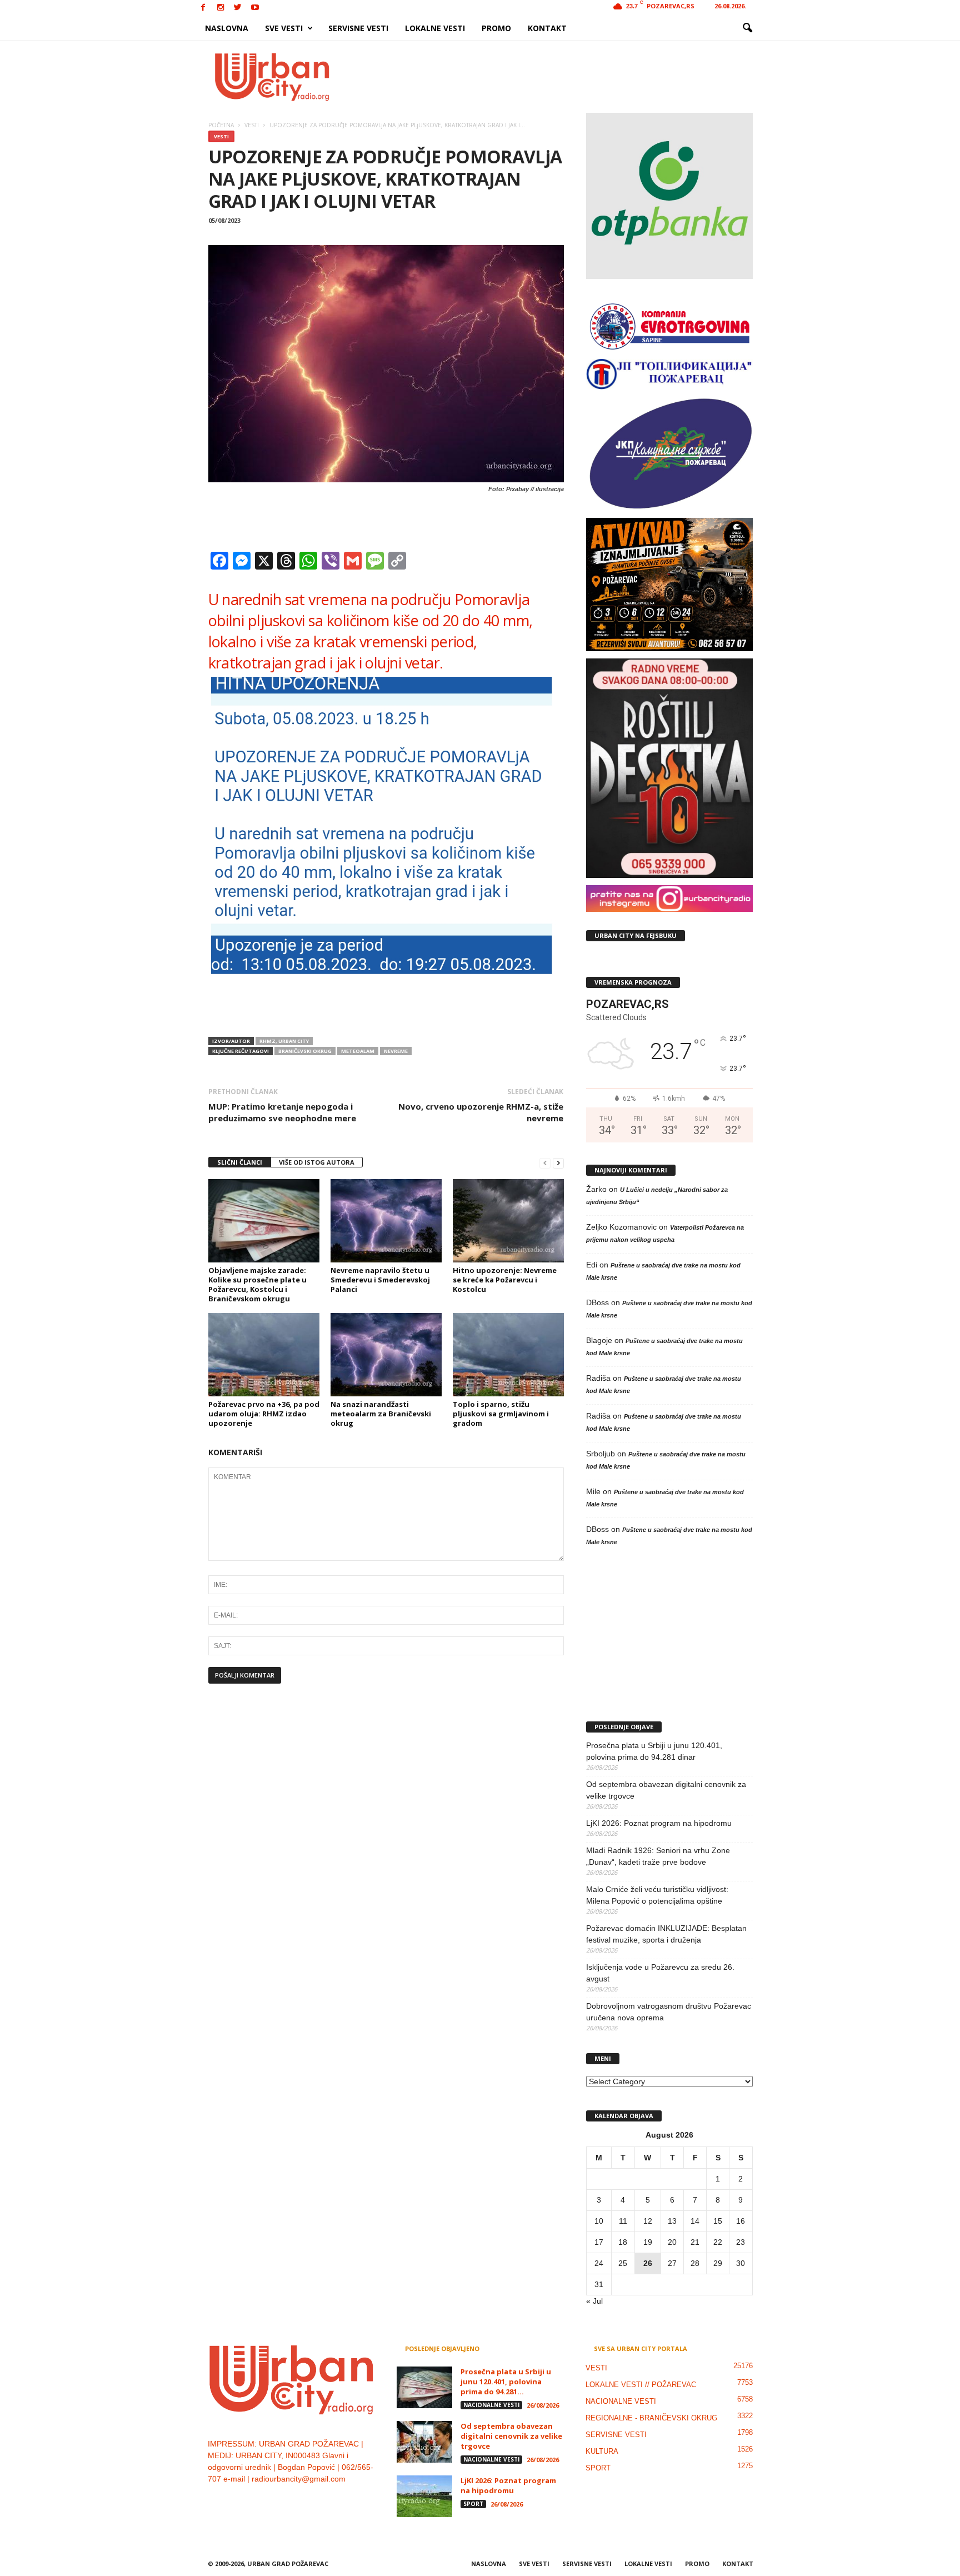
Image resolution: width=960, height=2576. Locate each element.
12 (648, 2221)
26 (648, 2263)
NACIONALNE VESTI (491, 2405)
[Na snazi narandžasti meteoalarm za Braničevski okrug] (386, 1355)
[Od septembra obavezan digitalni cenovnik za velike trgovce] (424, 2442)
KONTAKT (547, 28)
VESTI (221, 136)
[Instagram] (221, 8)
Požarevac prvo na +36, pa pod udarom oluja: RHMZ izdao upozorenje (264, 1414)
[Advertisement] (562, 77)
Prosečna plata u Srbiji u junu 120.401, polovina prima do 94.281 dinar (654, 1751)
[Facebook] (203, 8)
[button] (747, 28)
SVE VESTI (284, 28)
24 (599, 2263)
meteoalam (358, 1051)
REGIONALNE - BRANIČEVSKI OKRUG (651, 2418)
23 (741, 2242)
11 (623, 2221)
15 (718, 2221)
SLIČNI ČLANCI (240, 1162)
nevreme (396, 1051)
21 (695, 2242)
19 (648, 2242)
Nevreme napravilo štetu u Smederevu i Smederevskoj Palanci (380, 1280)
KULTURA (602, 2451)
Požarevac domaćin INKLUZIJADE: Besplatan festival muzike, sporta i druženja (666, 1934)
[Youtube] (255, 8)
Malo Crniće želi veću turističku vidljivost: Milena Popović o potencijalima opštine (657, 1895)
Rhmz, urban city (284, 1041)
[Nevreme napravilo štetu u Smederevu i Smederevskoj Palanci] (386, 1221)
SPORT (473, 2504)
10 (599, 2221)
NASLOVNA (227, 28)
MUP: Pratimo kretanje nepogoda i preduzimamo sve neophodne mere (282, 1112)
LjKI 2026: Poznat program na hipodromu (659, 1823)
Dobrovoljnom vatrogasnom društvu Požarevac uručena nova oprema (669, 2012)
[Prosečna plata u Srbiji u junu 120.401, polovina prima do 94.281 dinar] (424, 2387)
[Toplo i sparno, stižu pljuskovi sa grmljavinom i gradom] (508, 1355)
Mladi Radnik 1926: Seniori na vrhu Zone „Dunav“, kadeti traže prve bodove (658, 1856)
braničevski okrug (305, 1051)
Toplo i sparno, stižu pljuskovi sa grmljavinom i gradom (501, 1414)
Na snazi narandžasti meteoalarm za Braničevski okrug (381, 1414)
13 (672, 2221)
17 (599, 2242)
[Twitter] (238, 8)
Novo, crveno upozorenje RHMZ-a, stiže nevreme (481, 1112)
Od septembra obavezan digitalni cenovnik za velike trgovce (666, 1790)
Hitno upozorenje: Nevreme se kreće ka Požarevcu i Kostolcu (505, 1280)
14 (695, 2221)
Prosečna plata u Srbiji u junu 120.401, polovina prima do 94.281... (506, 2382)
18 (623, 2242)
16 (741, 2221)
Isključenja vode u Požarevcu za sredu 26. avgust (660, 1973)
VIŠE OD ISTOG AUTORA (317, 1162)
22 (718, 2242)
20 (672, 2242)
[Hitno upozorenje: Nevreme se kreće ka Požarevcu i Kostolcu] (508, 1221)
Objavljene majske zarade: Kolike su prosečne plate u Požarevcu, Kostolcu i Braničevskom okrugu (257, 1284)
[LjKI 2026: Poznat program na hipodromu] (424, 2496)
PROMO (496, 28)
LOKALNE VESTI (435, 28)
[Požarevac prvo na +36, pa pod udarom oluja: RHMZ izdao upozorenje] (264, 1355)
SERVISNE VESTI (358, 28)
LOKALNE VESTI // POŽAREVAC (641, 2385)
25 (623, 2263)
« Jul (594, 2301)
